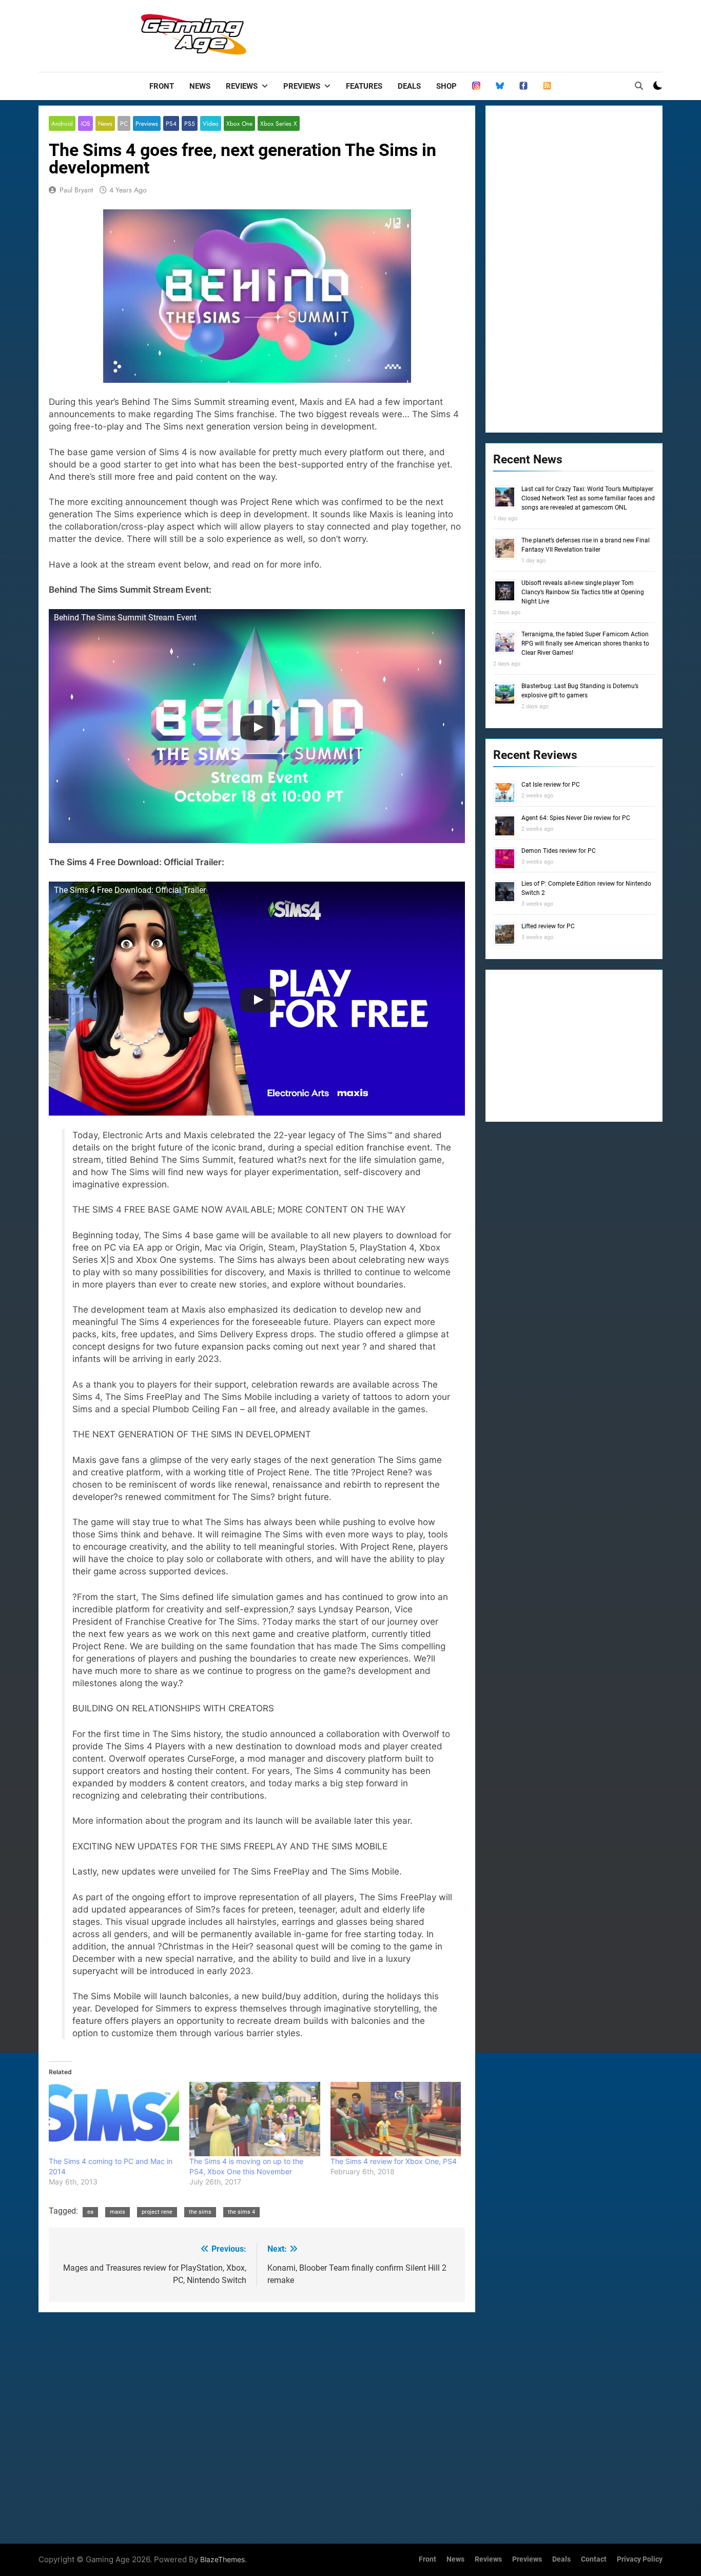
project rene (157, 2212)
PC (124, 123)
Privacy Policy (640, 2559)
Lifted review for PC (548, 926)
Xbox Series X (279, 123)
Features (364, 86)
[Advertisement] (476, 33)
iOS (85, 123)
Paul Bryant (76, 190)
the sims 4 (241, 2212)
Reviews (242, 86)
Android (62, 123)
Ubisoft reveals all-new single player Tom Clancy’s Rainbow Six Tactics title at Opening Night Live (583, 592)
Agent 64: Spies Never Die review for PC (576, 818)
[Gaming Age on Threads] (476, 86)
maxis (118, 2212)
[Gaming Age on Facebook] (523, 86)
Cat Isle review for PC (551, 785)
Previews (302, 86)
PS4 (171, 123)
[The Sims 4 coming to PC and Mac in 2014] (114, 2119)
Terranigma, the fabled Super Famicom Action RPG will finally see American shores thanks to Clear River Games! (585, 643)
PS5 (190, 123)
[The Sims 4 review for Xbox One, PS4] (396, 2119)
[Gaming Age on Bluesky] (500, 86)
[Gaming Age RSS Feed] (547, 86)
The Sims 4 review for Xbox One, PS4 (394, 2161)
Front (162, 86)
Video (211, 123)
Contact (594, 2559)
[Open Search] (639, 86)
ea (90, 2212)
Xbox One (239, 123)
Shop (446, 86)
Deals (409, 86)
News (200, 86)
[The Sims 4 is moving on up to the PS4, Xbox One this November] (255, 2119)
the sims (200, 2212)
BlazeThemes (222, 2559)
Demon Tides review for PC (559, 851)
